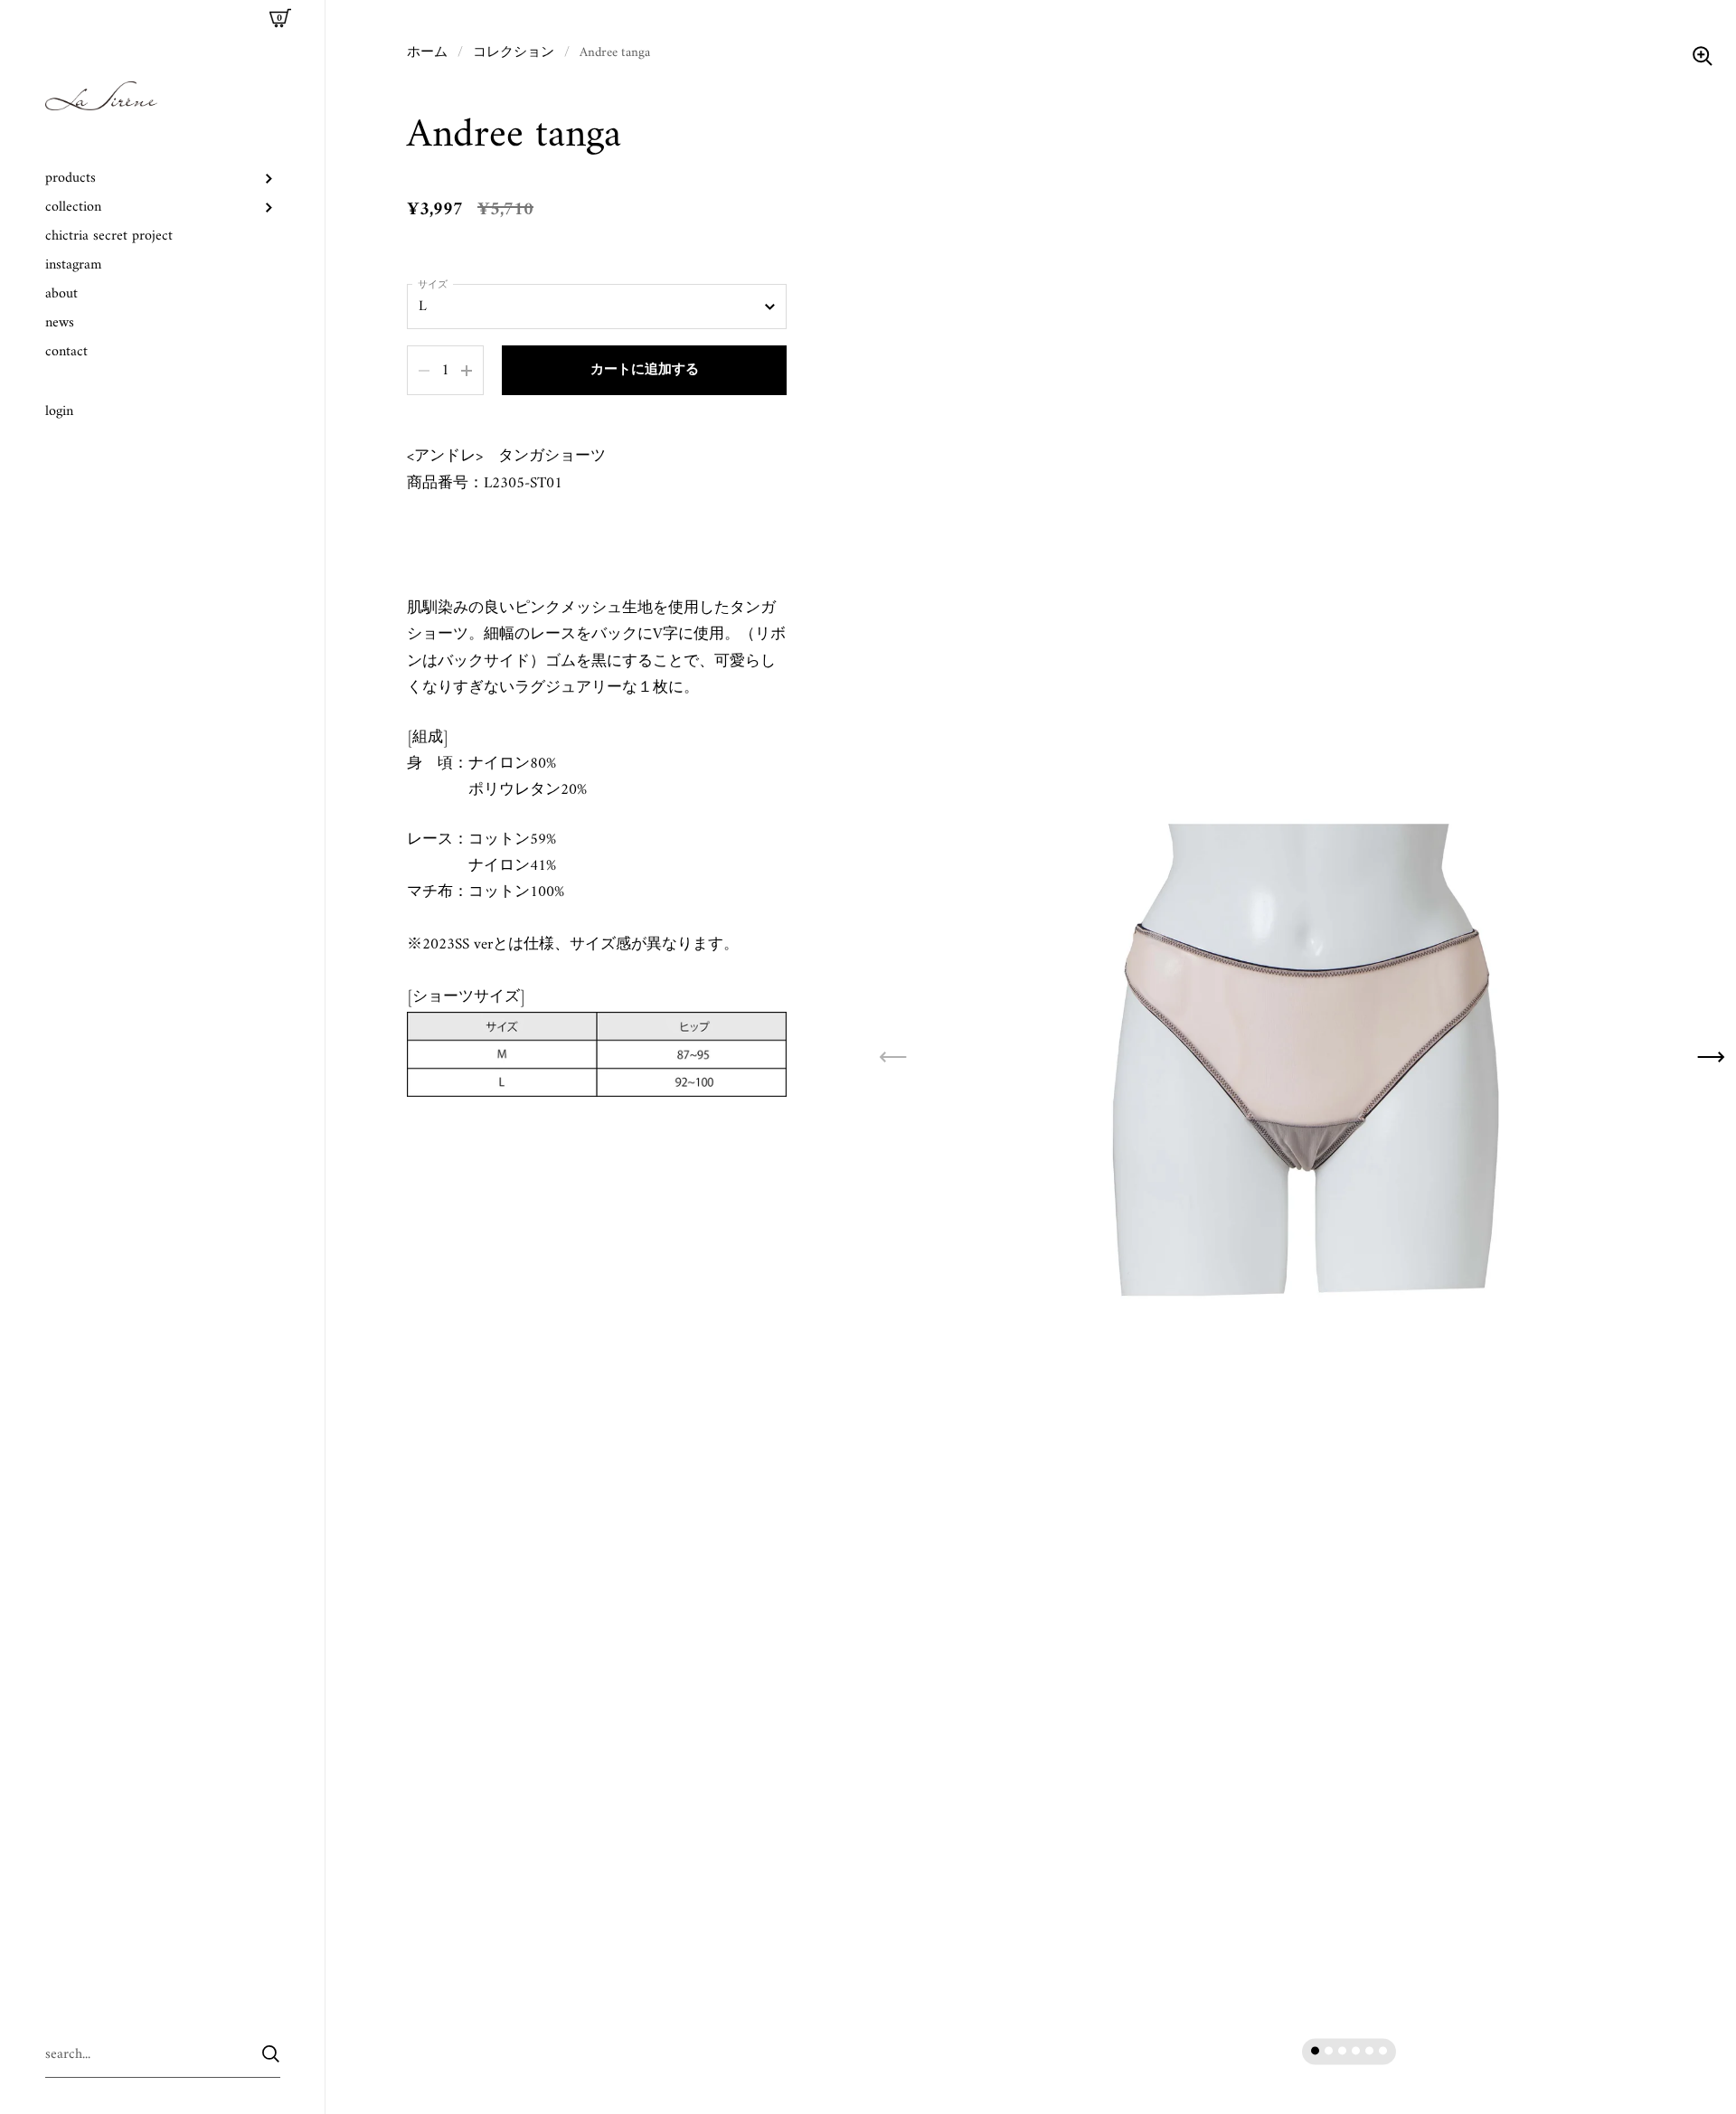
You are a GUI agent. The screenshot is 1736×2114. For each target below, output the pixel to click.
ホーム (427, 52)
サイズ (433, 286)
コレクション (514, 52)
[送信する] (271, 2054)
